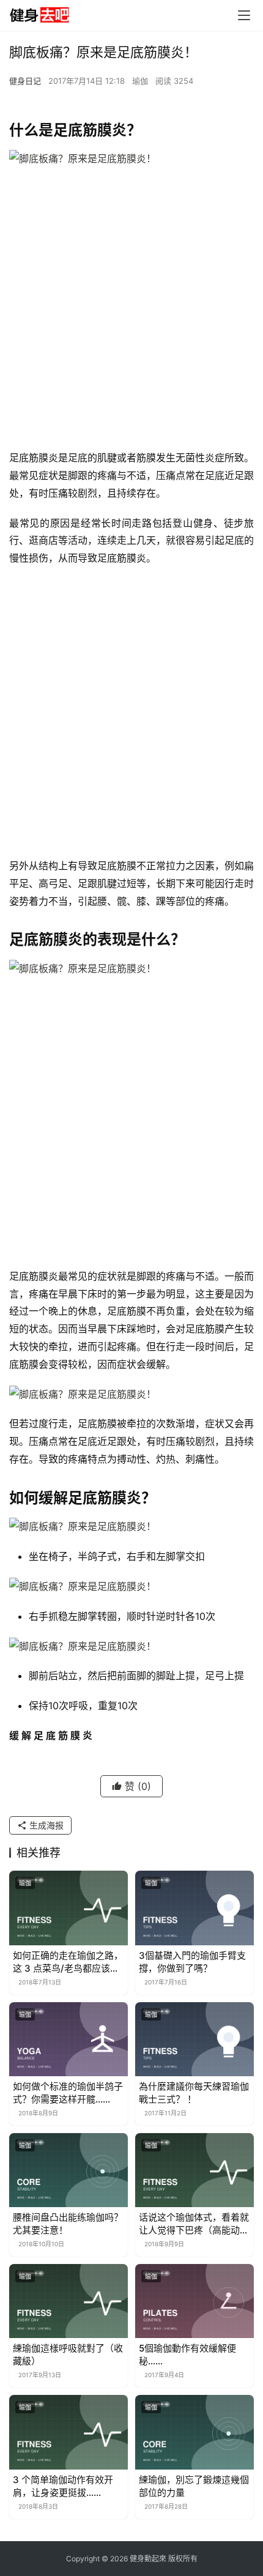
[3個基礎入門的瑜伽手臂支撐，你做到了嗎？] (194, 1908)
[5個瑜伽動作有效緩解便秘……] (194, 2301)
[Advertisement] (131, 311)
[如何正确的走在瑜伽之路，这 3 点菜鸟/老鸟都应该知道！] (69, 1908)
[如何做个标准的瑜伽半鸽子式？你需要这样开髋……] (69, 2039)
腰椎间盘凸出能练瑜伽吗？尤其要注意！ (68, 2224)
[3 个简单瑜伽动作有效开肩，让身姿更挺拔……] (69, 2432)
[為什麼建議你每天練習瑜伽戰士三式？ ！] (194, 2039)
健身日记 (25, 81)
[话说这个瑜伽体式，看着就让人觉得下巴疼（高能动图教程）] (194, 2170)
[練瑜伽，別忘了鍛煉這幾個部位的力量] (194, 2432)
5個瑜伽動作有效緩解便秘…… (187, 2355)
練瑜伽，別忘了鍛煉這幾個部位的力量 (194, 2486)
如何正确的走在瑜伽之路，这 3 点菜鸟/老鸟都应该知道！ (68, 1962)
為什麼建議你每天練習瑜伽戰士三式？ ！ (194, 2093)
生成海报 (45, 1825)
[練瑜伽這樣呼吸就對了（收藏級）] (69, 2301)
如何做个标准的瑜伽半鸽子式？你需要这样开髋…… (68, 2093)
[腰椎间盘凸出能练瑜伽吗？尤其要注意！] (69, 2170)
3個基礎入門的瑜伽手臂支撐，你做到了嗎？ (192, 1962)
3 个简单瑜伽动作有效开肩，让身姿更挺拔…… (63, 2486)
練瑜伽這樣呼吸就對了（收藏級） (68, 2355)
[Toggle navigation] (244, 15)
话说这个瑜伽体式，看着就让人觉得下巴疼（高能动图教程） (194, 2224)
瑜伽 (140, 81)
